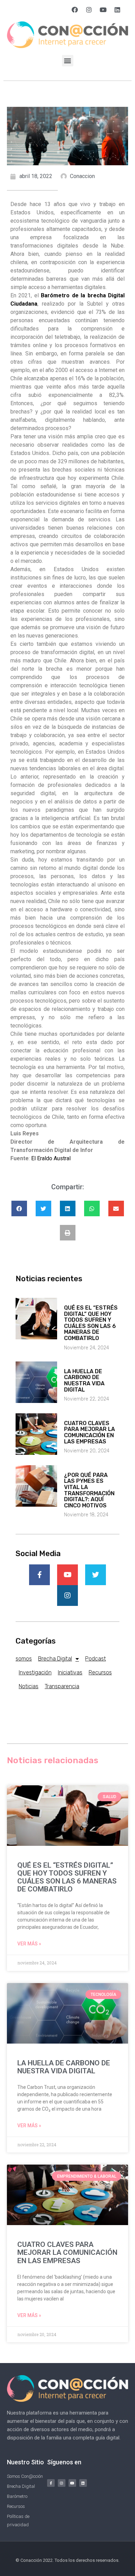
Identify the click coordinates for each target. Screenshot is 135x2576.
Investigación (35, 1672)
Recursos (100, 1672)
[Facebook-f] (51, 2483)
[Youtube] (103, 10)
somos (24, 1659)
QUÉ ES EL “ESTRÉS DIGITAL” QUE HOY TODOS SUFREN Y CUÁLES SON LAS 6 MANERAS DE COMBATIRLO (91, 1323)
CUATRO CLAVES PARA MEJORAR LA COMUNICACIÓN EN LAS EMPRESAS (89, 1432)
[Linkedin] (117, 10)
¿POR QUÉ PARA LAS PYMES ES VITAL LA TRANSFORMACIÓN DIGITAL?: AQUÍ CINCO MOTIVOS (89, 1490)
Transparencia (62, 1686)
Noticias (29, 1686)
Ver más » (29, 1944)
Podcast (96, 1659)
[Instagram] (89, 10)
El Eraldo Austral (51, 1158)
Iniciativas (70, 1672)
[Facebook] (75, 10)
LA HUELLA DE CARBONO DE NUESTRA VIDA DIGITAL (84, 1380)
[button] (68, 61)
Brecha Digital (55, 1659)
